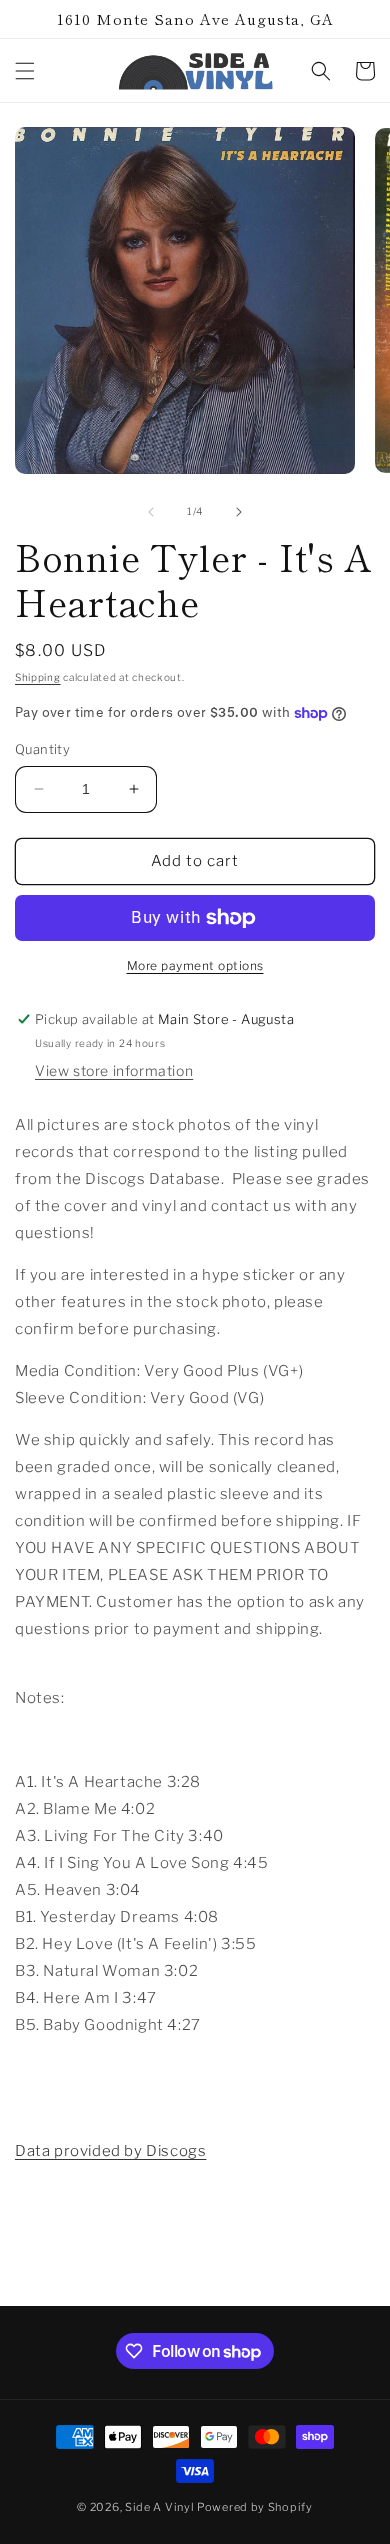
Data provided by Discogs (110, 2151)
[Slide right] (239, 512)
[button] (25, 71)
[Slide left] (151, 512)
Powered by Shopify (255, 2507)
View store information (114, 1070)
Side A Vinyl (159, 2507)
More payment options (195, 965)
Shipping (38, 677)
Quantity (42, 749)
